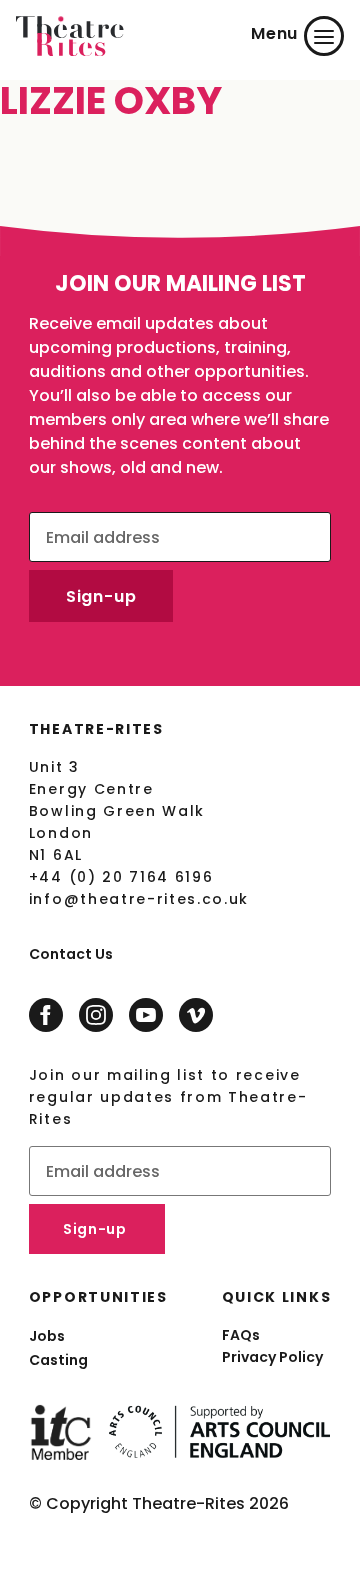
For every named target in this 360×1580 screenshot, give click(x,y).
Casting (58, 1360)
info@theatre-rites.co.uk (139, 899)
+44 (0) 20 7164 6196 (121, 877)
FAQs (241, 1335)
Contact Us (71, 954)
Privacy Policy (272, 1357)
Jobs (47, 1336)
